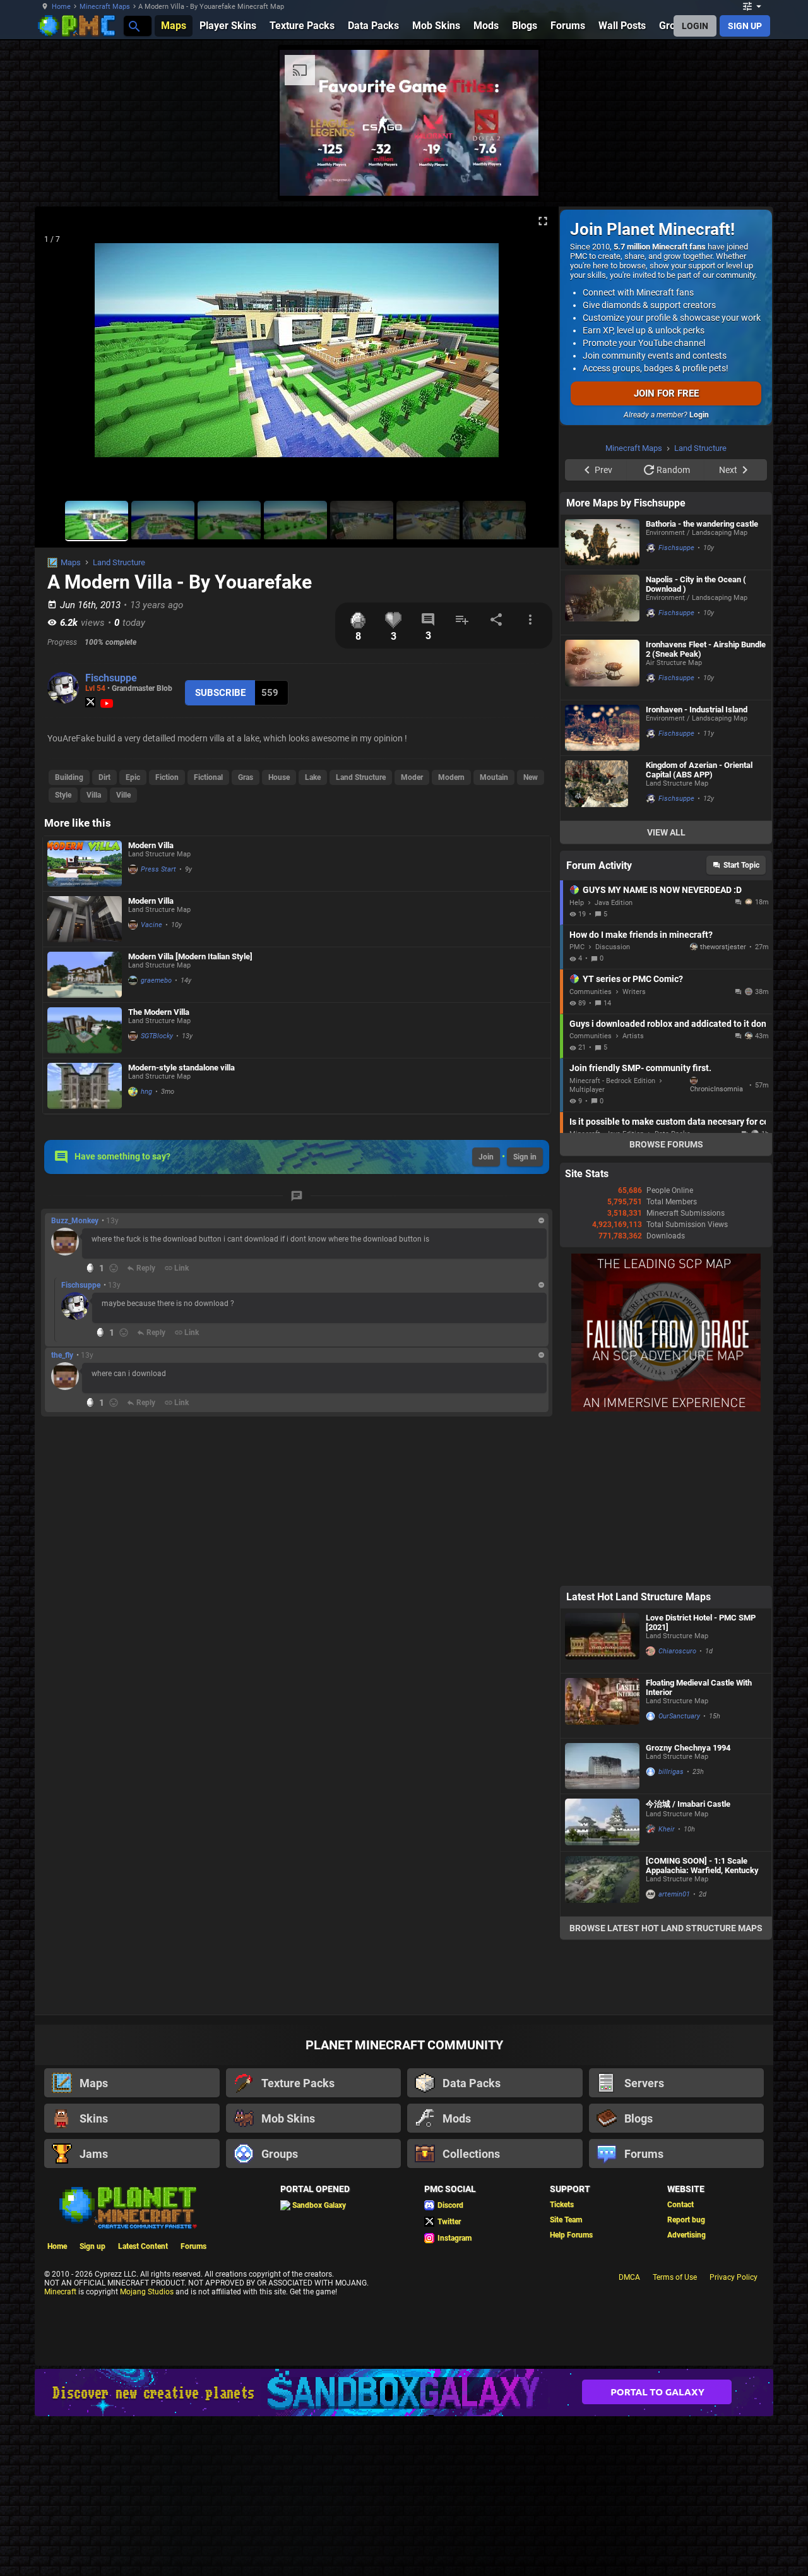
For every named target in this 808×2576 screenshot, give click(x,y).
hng (146, 1092)
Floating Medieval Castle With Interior (699, 1687)
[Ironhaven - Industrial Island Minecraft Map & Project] (602, 728)
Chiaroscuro (677, 1651)
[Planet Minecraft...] (134, 26)
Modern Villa (151, 845)
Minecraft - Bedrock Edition (612, 1081)
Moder (412, 777)
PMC (577, 947)
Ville (123, 795)
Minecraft (60, 2292)
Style (63, 795)
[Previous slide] (60, 356)
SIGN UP (745, 26)
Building (69, 777)
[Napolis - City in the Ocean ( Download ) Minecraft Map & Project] (602, 602)
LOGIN (695, 26)
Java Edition (614, 903)
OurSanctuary (679, 1716)
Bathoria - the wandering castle (702, 524)
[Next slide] (533, 356)
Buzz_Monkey (75, 1221)
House (279, 777)
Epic (133, 777)
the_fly (62, 1355)
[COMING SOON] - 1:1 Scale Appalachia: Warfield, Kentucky (702, 1866)
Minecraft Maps (105, 7)
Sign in (525, 1157)
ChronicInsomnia (716, 1089)
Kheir (667, 1829)
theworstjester (723, 947)
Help (577, 903)
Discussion (613, 947)
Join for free (666, 393)
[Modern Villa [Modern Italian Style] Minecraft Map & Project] (85, 975)
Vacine (151, 925)
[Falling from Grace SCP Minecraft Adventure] (666, 1409)
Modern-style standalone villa (181, 1068)
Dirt (104, 777)
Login (699, 415)
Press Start (158, 869)
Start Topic (741, 865)
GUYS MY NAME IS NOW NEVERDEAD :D (662, 890)
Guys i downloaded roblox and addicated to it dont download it (668, 1024)
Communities (591, 992)
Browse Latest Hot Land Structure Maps (666, 1928)
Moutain (494, 777)
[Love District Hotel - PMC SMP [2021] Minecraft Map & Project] (602, 1641)
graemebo (156, 980)
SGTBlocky (157, 1036)
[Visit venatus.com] (514, 176)
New (531, 777)
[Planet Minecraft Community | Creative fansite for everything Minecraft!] (127, 2207)
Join (486, 1157)
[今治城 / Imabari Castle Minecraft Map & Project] (602, 1823)
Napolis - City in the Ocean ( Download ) (696, 584)
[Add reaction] (114, 1268)
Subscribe (220, 693)
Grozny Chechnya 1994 (688, 1748)
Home (61, 7)
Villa (94, 795)
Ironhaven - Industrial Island (697, 710)
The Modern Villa (159, 1012)
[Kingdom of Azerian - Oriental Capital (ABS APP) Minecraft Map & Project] (602, 788)
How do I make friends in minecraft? (641, 935)
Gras (246, 777)
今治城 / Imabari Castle (688, 1804)
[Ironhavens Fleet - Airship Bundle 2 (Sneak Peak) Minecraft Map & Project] (602, 668)
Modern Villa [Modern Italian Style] (190, 956)
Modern (451, 777)
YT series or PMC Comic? (633, 979)
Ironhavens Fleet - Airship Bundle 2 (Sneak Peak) (706, 649)
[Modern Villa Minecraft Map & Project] (85, 864)
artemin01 (674, 1894)
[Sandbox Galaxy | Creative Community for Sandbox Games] (404, 2393)
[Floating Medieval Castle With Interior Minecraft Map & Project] (602, 1706)
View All (666, 832)
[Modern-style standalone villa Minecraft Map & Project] (85, 1086)
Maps (71, 562)
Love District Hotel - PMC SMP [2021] (701, 1622)
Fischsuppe (111, 678)
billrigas (671, 1772)
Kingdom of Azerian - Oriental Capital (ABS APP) (699, 770)
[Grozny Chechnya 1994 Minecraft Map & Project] (602, 1766)
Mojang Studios (147, 2292)
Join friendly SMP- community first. (640, 1068)
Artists (633, 1036)
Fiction (167, 777)
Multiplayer (587, 1090)
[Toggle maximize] (543, 221)
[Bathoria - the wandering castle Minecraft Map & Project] (602, 542)
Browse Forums (666, 1144)
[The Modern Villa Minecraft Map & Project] (85, 1030)
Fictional (208, 777)
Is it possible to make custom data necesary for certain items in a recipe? (668, 1122)
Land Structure (119, 562)
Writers (634, 992)
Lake (313, 777)
